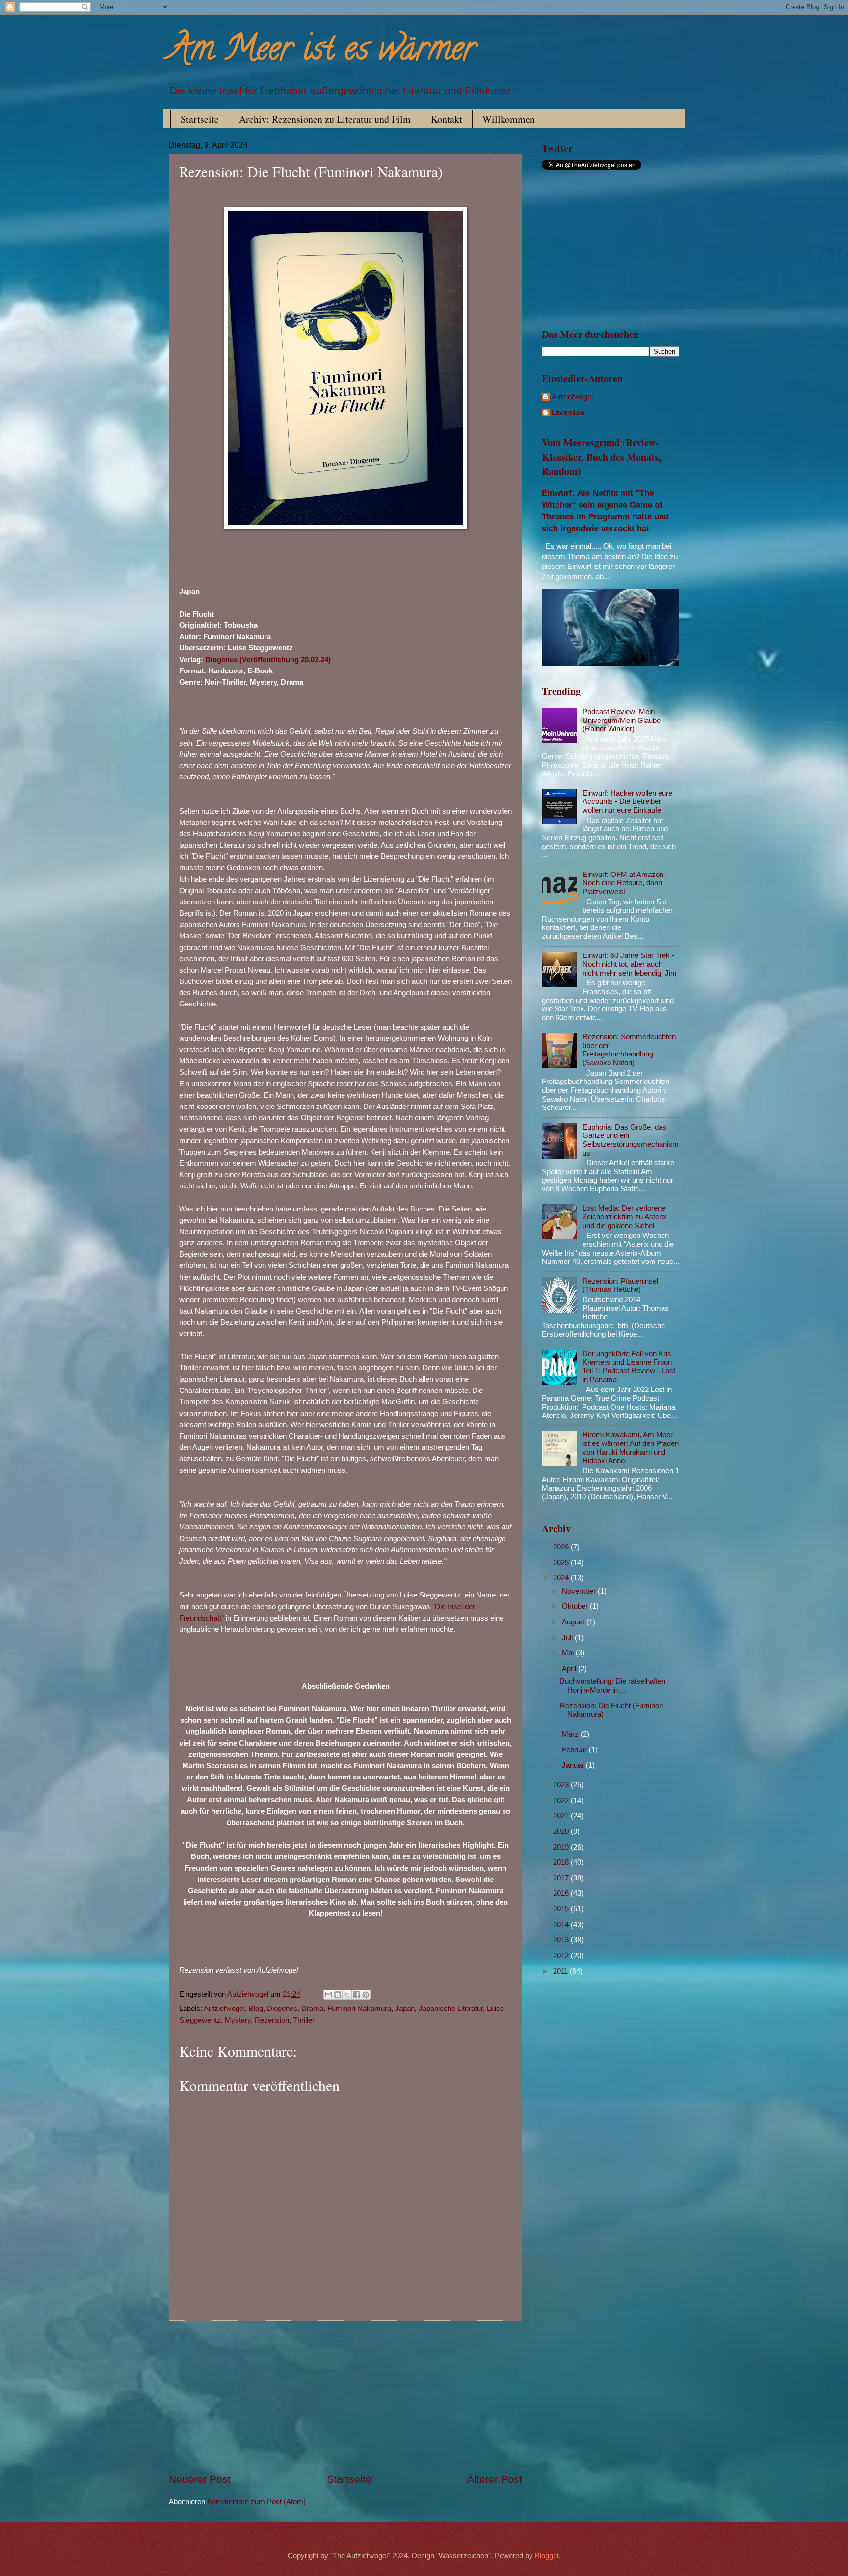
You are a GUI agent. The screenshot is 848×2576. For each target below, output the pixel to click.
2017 (562, 1878)
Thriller (304, 2020)
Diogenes (282, 2009)
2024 (562, 1578)
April (570, 1669)
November (580, 1591)
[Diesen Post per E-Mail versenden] (328, 1995)
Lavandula (568, 412)
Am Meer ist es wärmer (322, 52)
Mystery (238, 2020)
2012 (562, 1956)
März (571, 1734)
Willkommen (509, 119)
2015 (562, 1909)
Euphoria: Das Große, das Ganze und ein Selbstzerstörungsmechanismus (631, 1140)
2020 (562, 1831)
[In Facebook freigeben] (356, 1995)
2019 (562, 1847)
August (574, 1622)
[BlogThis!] (338, 1995)
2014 (562, 1925)
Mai (569, 1653)
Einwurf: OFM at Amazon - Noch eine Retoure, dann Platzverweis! (625, 883)
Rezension (272, 2020)
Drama (312, 2009)
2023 (562, 1785)
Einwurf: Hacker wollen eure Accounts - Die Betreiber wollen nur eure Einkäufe (627, 802)
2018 (562, 1862)
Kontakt (447, 119)
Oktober (576, 1606)
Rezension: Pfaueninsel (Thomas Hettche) (620, 1286)
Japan (405, 2009)
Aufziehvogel (224, 2009)
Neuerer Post (200, 2479)
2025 (562, 1563)
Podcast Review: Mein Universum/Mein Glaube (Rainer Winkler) (622, 720)
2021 (562, 1816)
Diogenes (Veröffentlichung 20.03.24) (268, 659)
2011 (561, 1971)
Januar (574, 1765)
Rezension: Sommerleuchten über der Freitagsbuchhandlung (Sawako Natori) (629, 1050)
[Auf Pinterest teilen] (366, 1995)
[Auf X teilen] (347, 1995)
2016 (562, 1893)
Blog (256, 2009)
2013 (562, 1940)
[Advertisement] (345, 2397)
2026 (562, 1547)
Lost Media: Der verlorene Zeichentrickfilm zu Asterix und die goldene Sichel (625, 1217)
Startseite (200, 119)
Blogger (547, 2556)
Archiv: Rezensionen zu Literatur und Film (325, 119)
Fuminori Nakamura (359, 2009)
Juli (568, 1638)
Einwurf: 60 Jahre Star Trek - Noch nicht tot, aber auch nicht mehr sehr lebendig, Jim (630, 964)
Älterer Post (495, 2479)
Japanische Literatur (451, 2009)
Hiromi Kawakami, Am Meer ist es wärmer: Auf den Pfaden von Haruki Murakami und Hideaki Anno (631, 1448)
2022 (562, 1801)
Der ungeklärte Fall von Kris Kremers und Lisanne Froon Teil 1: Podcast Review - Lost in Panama (629, 1367)
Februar (575, 1750)
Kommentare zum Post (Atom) (256, 2502)
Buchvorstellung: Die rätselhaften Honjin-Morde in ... (613, 1686)
